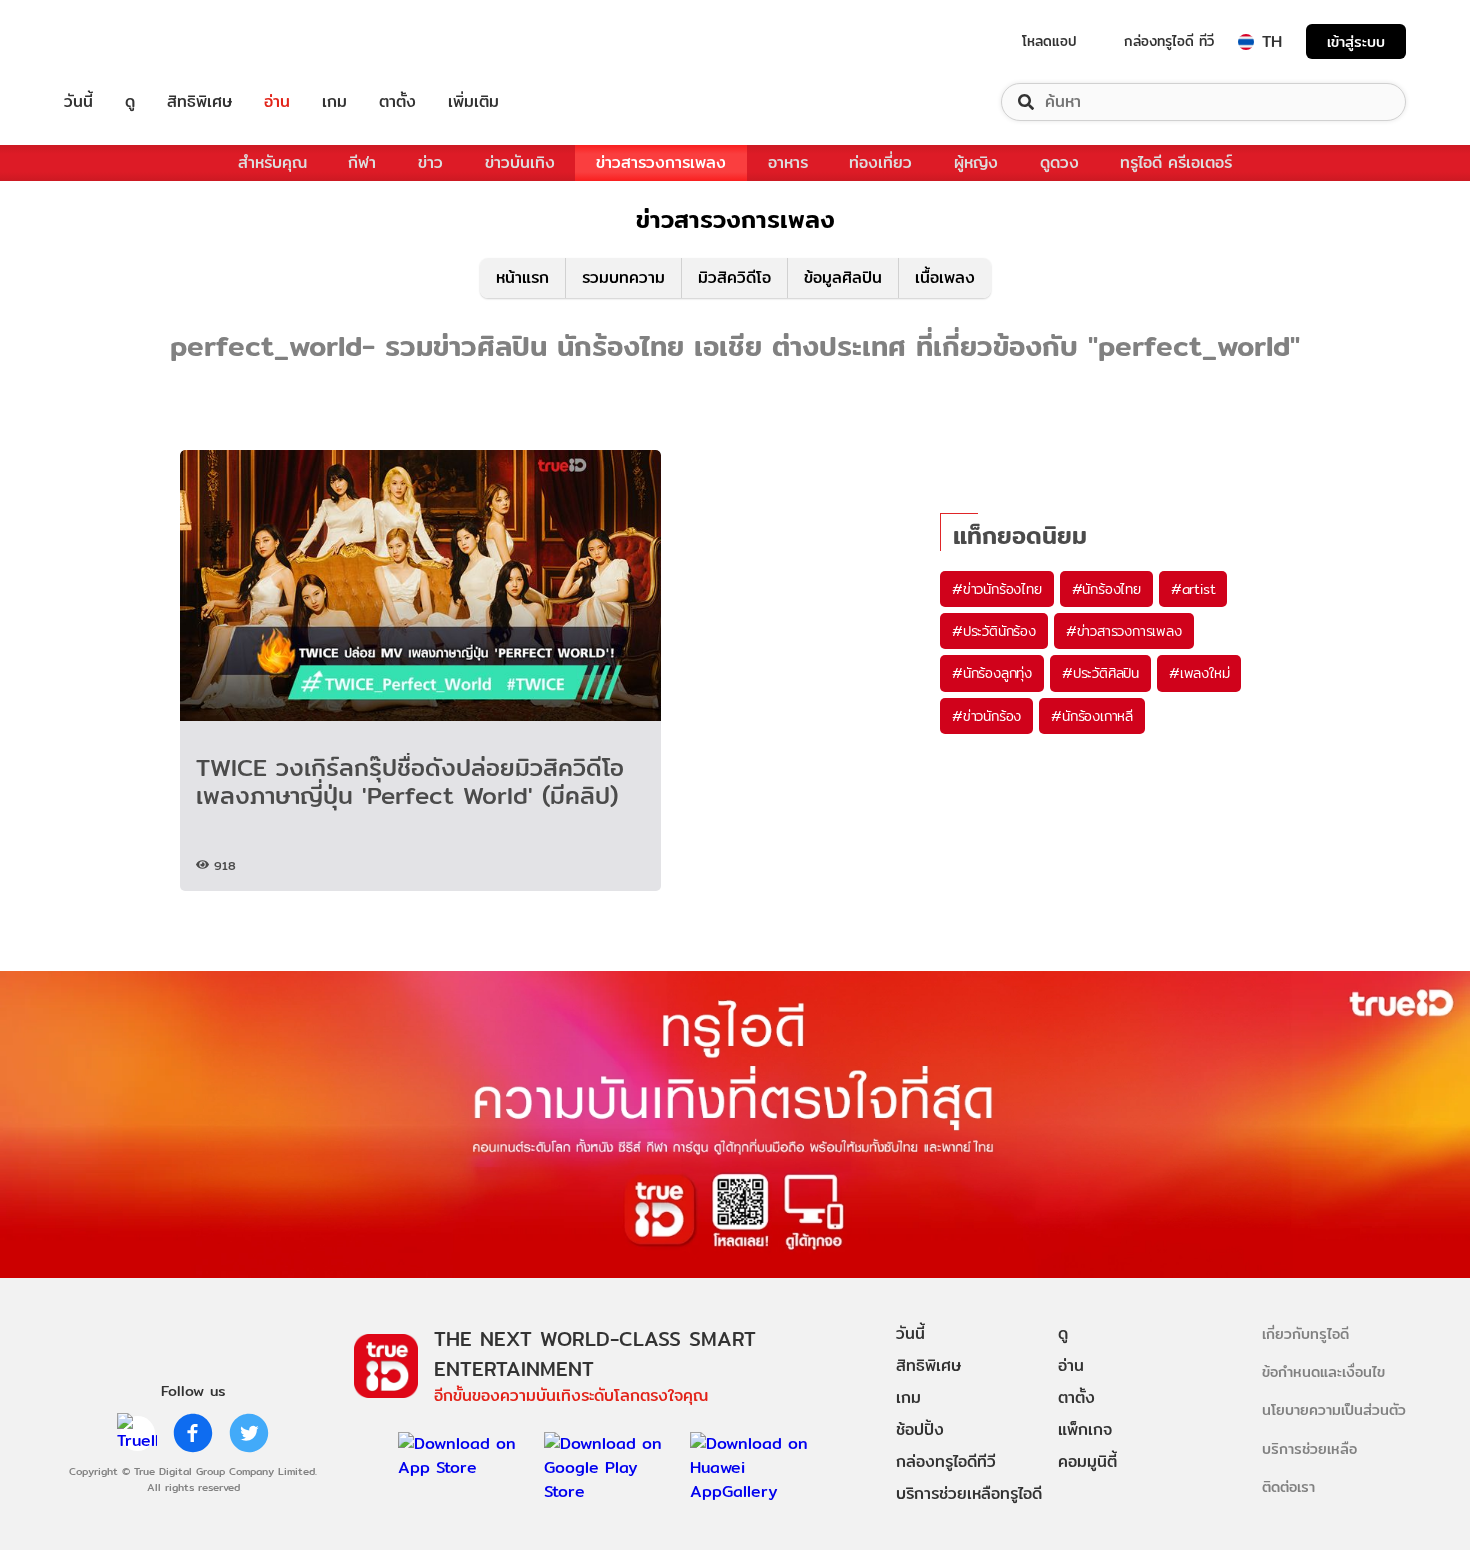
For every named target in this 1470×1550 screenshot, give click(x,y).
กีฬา (362, 162)
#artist (1193, 589)
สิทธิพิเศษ (199, 102)
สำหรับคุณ (272, 162)
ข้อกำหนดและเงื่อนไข (1323, 1371)
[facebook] (193, 1433)
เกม (334, 102)
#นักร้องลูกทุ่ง (992, 673)
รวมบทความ (623, 277)
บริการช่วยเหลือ (1309, 1448)
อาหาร (788, 162)
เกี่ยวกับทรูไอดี (1305, 1333)
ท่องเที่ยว (880, 162)
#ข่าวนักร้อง (986, 716)
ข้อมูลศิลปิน (843, 277)
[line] (137, 1433)
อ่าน (277, 102)
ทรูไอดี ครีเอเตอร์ (1176, 162)
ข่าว (430, 162)
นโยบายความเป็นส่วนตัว (1334, 1409)
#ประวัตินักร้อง (994, 631)
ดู (130, 102)
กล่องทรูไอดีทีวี (946, 1461)
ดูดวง (1059, 162)
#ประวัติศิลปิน (1100, 673)
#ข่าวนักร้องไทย (997, 589)
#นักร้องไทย (1106, 589)
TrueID (124, 41)
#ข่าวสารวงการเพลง (1124, 631)
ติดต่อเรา (1288, 1486)
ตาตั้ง (397, 102)
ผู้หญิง (976, 162)
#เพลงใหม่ (1199, 673)
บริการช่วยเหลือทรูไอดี (969, 1493)
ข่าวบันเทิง (520, 162)
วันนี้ (78, 102)
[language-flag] (1246, 42)
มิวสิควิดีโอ (734, 277)
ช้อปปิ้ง (920, 1429)
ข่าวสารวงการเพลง (661, 162)
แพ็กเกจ (1085, 1429)
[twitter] (249, 1433)
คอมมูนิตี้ (1087, 1461)
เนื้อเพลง (945, 277)
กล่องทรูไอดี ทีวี (1169, 41)
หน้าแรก (522, 277)
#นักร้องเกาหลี (1092, 716)
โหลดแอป (1049, 41)
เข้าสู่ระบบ (1356, 41)
